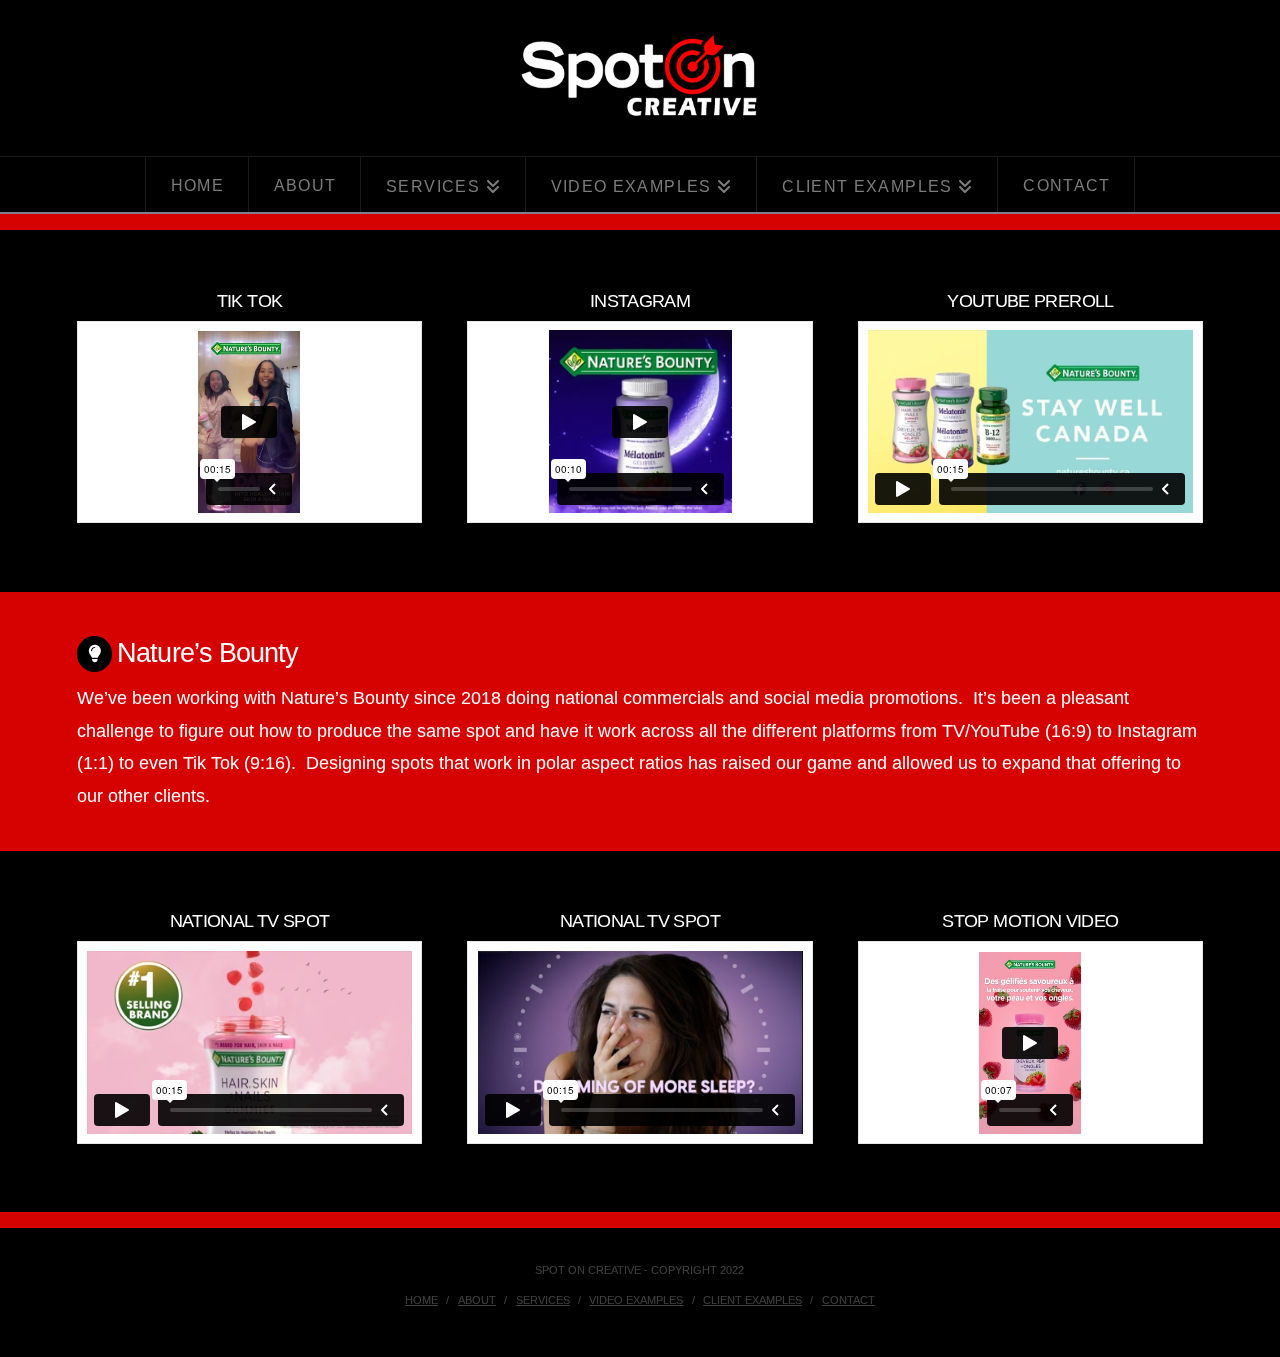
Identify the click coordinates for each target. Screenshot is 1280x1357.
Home (421, 1300)
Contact (848, 1300)
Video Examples (636, 1300)
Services (543, 1300)
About (477, 1300)
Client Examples (752, 1300)
